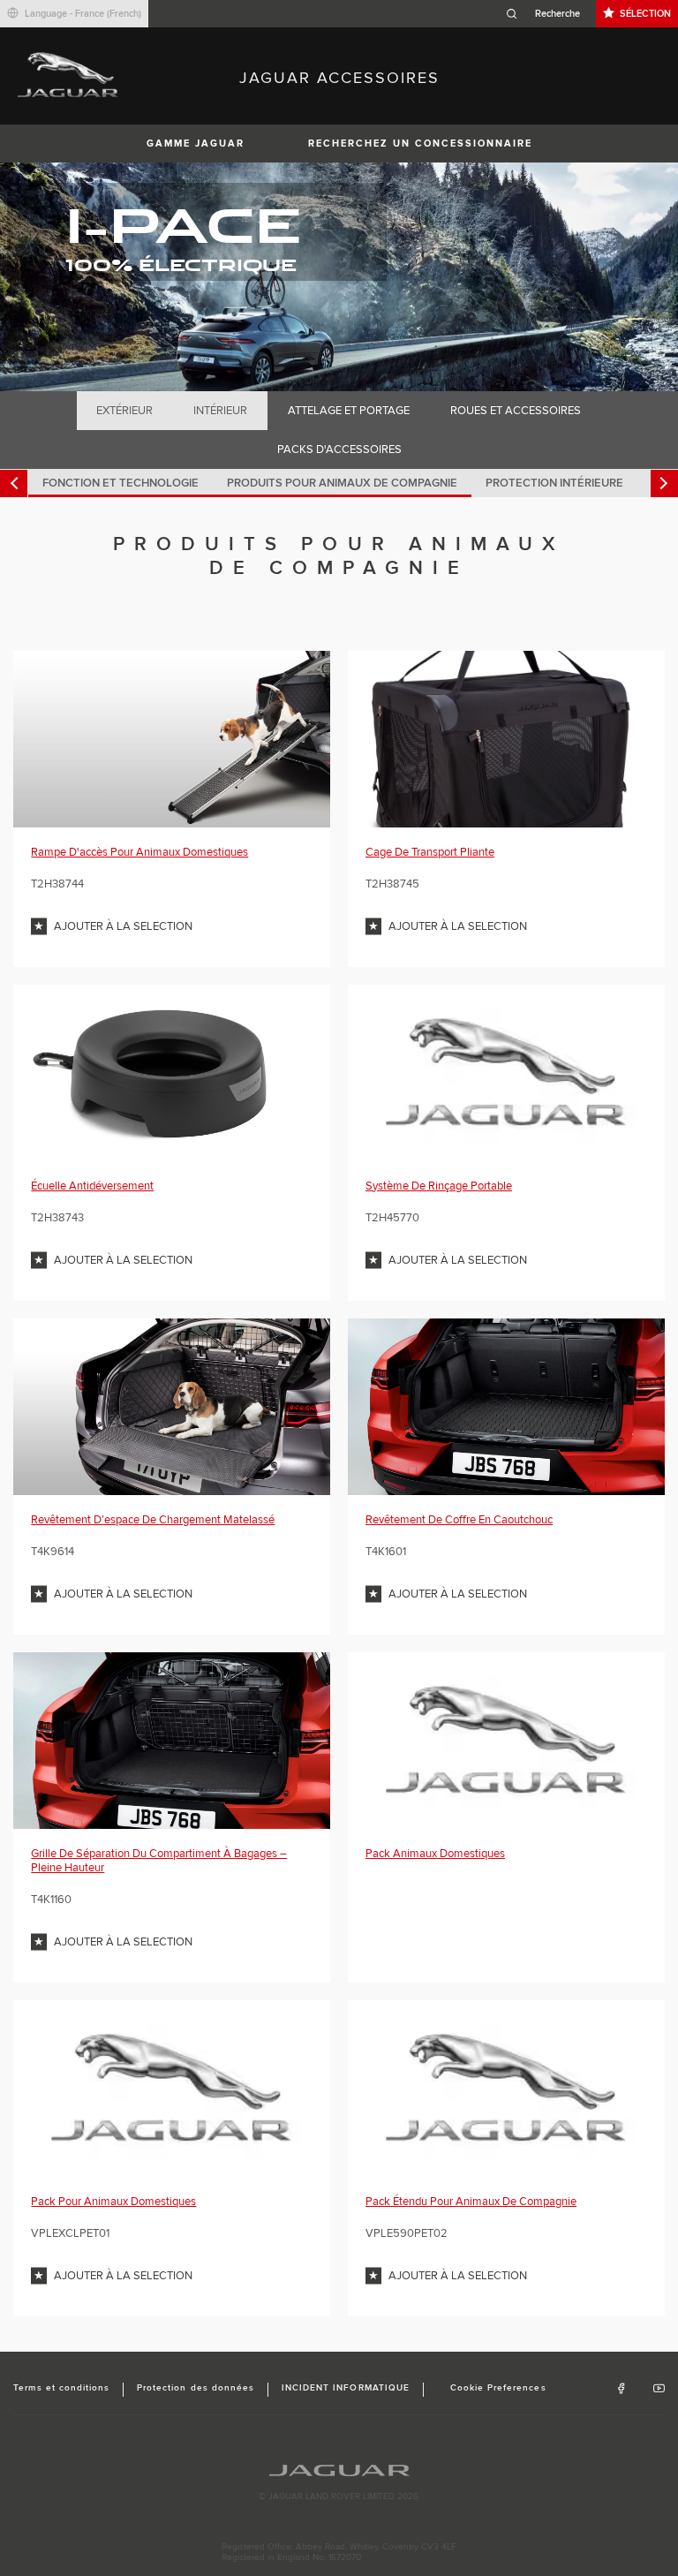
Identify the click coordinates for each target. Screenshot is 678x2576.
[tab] (125, 411)
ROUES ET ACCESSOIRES (516, 411)
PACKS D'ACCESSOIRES (339, 449)
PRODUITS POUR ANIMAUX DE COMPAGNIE (342, 483)
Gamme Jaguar (196, 144)
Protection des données (196, 2388)
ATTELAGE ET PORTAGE (349, 411)
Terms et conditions (61, 2388)
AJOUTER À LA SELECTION (123, 926)
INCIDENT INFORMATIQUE (346, 2388)
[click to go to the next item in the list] (664, 483)
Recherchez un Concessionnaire (420, 144)
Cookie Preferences (498, 2388)
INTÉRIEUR (220, 411)
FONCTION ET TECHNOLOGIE (121, 483)
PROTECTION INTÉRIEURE (554, 483)
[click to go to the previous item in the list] (14, 483)
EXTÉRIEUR (124, 411)
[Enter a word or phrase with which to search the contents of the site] (548, 14)
